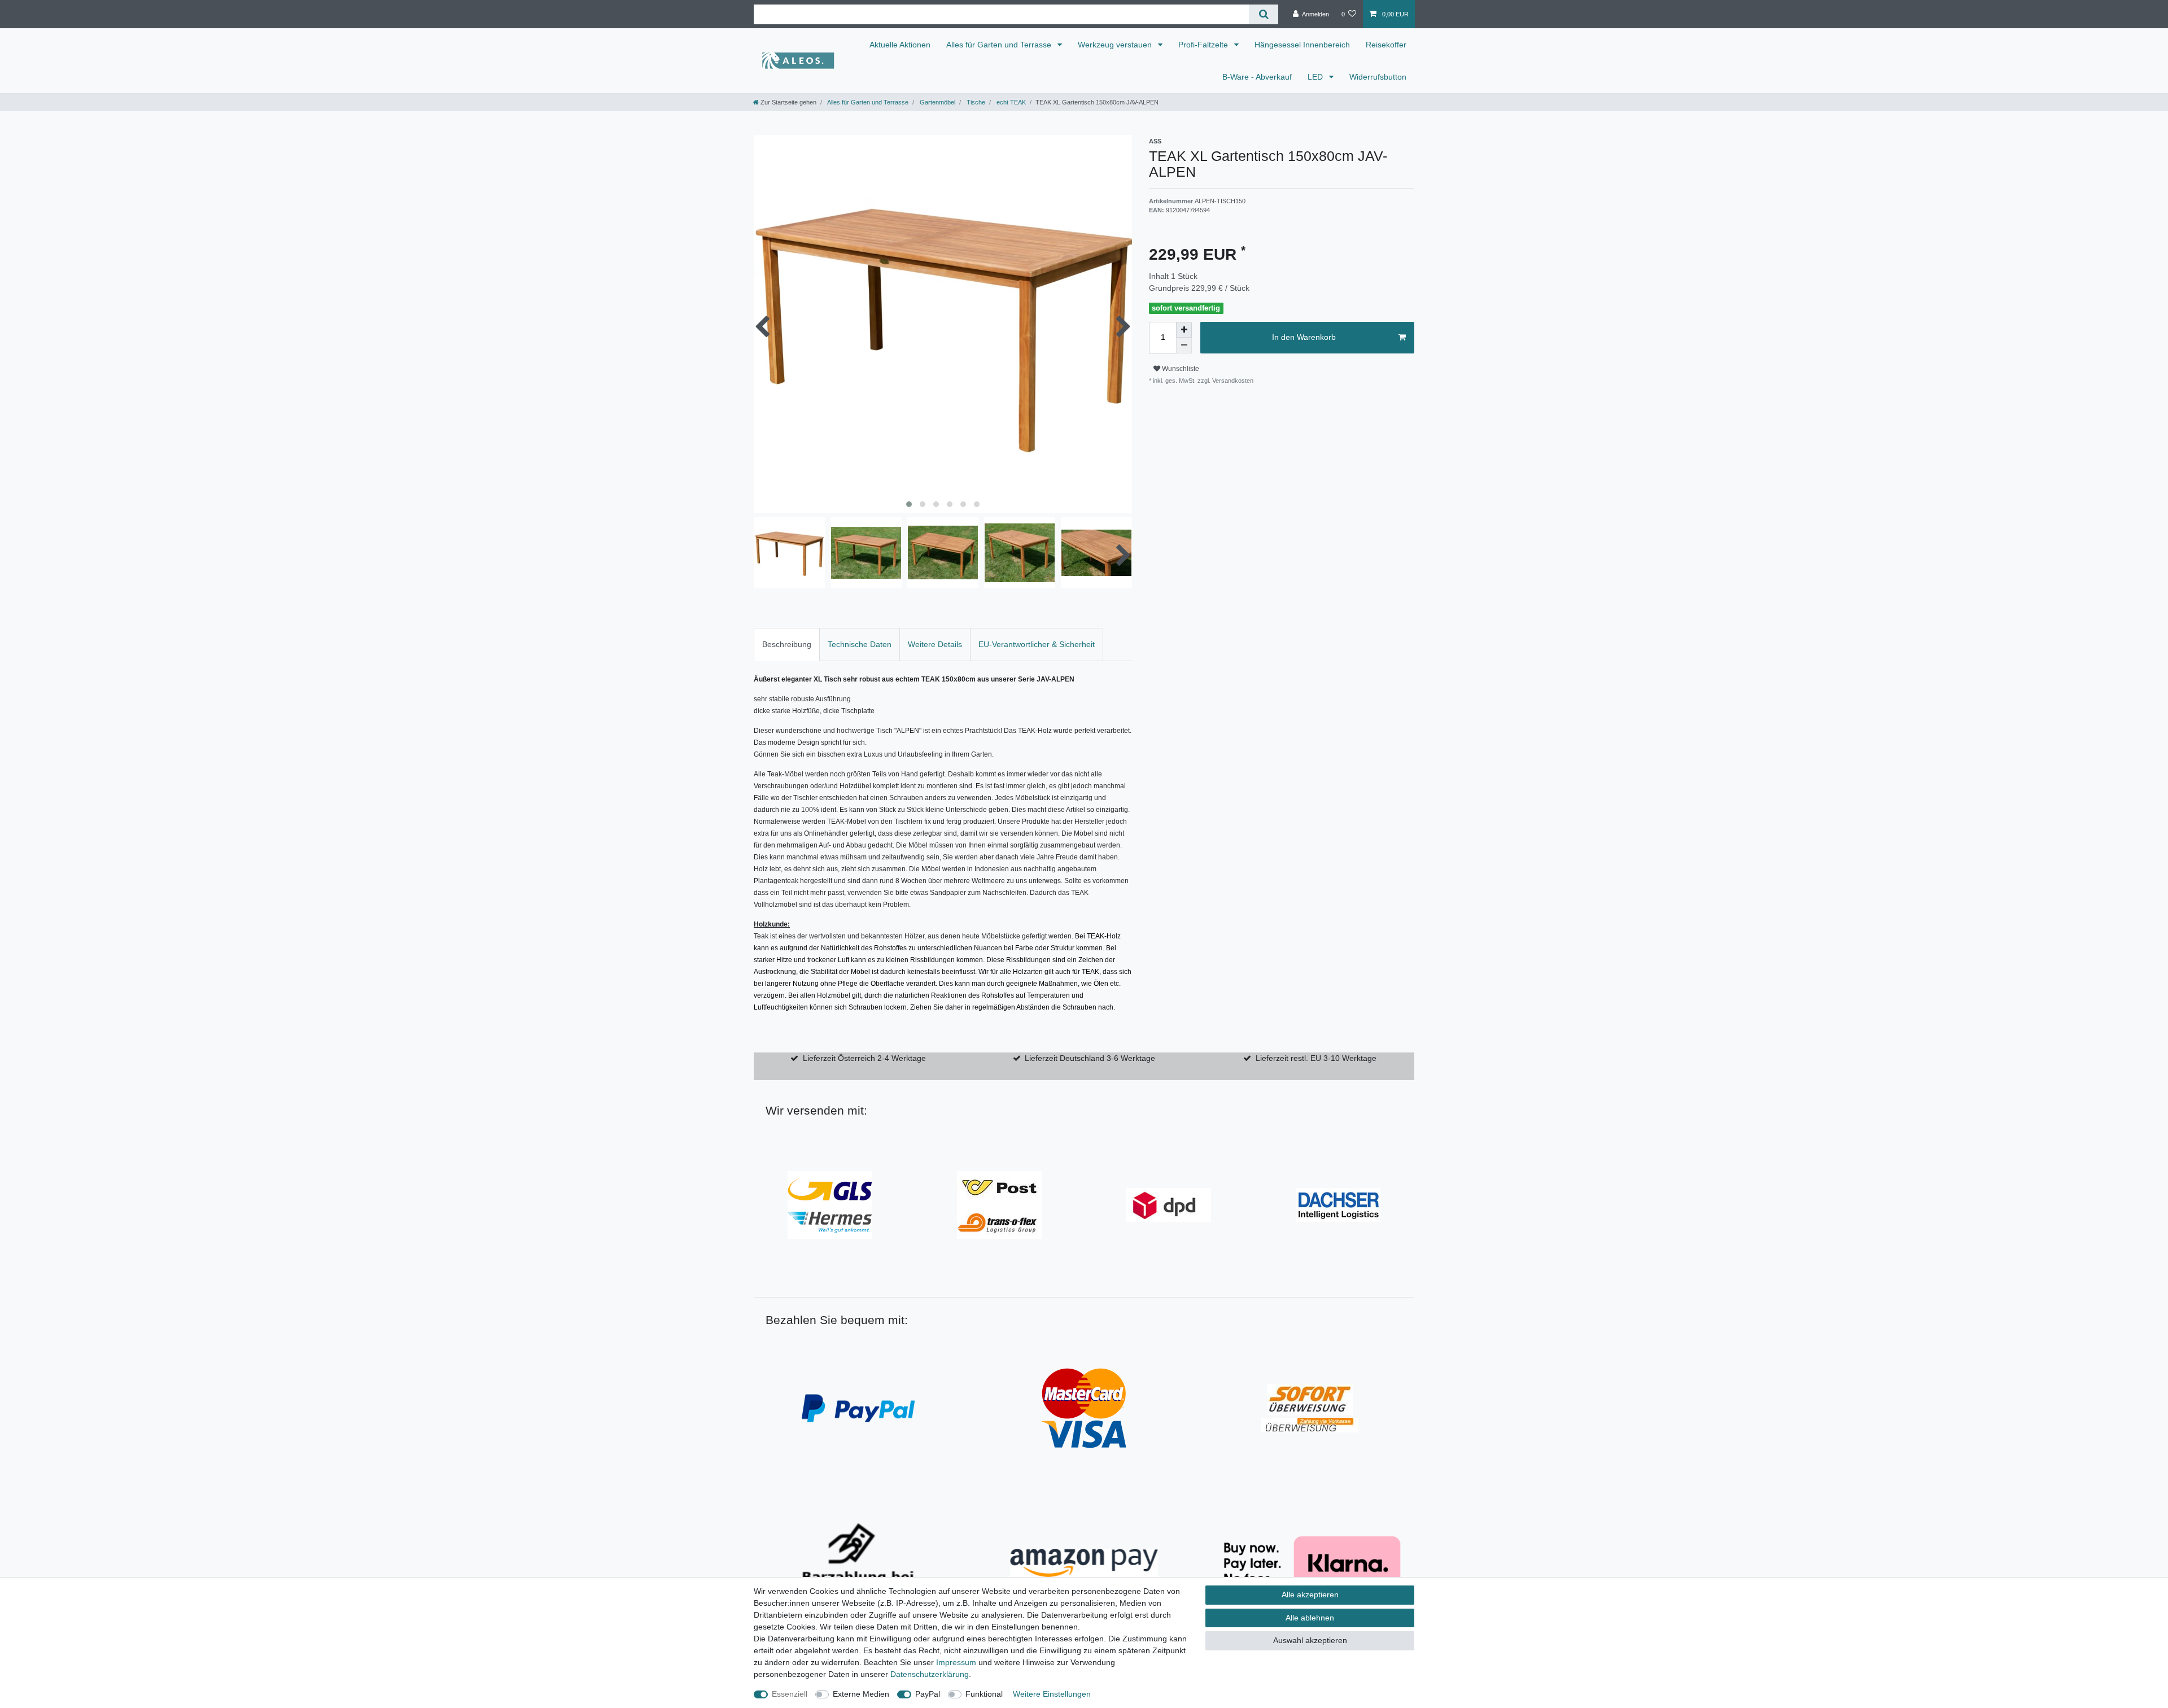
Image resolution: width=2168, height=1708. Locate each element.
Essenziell (790, 1694)
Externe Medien (861, 1694)
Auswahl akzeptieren (1310, 1640)
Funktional (984, 1694)
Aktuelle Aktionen (900, 45)
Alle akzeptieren (1310, 1595)
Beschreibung (787, 644)
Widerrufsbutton (1378, 77)
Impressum (956, 1662)
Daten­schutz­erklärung (930, 1674)
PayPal (928, 1694)
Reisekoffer (1386, 45)
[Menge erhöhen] (1184, 330)
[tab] (787, 645)
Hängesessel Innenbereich (1302, 45)
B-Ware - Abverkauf (1257, 77)
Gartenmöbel (937, 102)
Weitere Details (935, 644)
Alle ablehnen (1310, 1618)
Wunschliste (1180, 369)
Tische (975, 102)
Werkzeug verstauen (1116, 45)
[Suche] (1263, 14)
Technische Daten (860, 644)
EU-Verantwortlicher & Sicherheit (1037, 644)
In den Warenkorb (1304, 337)
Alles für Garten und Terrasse (1000, 45)
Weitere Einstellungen (1052, 1694)
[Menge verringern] (1184, 346)
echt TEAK (1010, 102)
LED (1316, 77)
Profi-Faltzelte (1204, 45)
